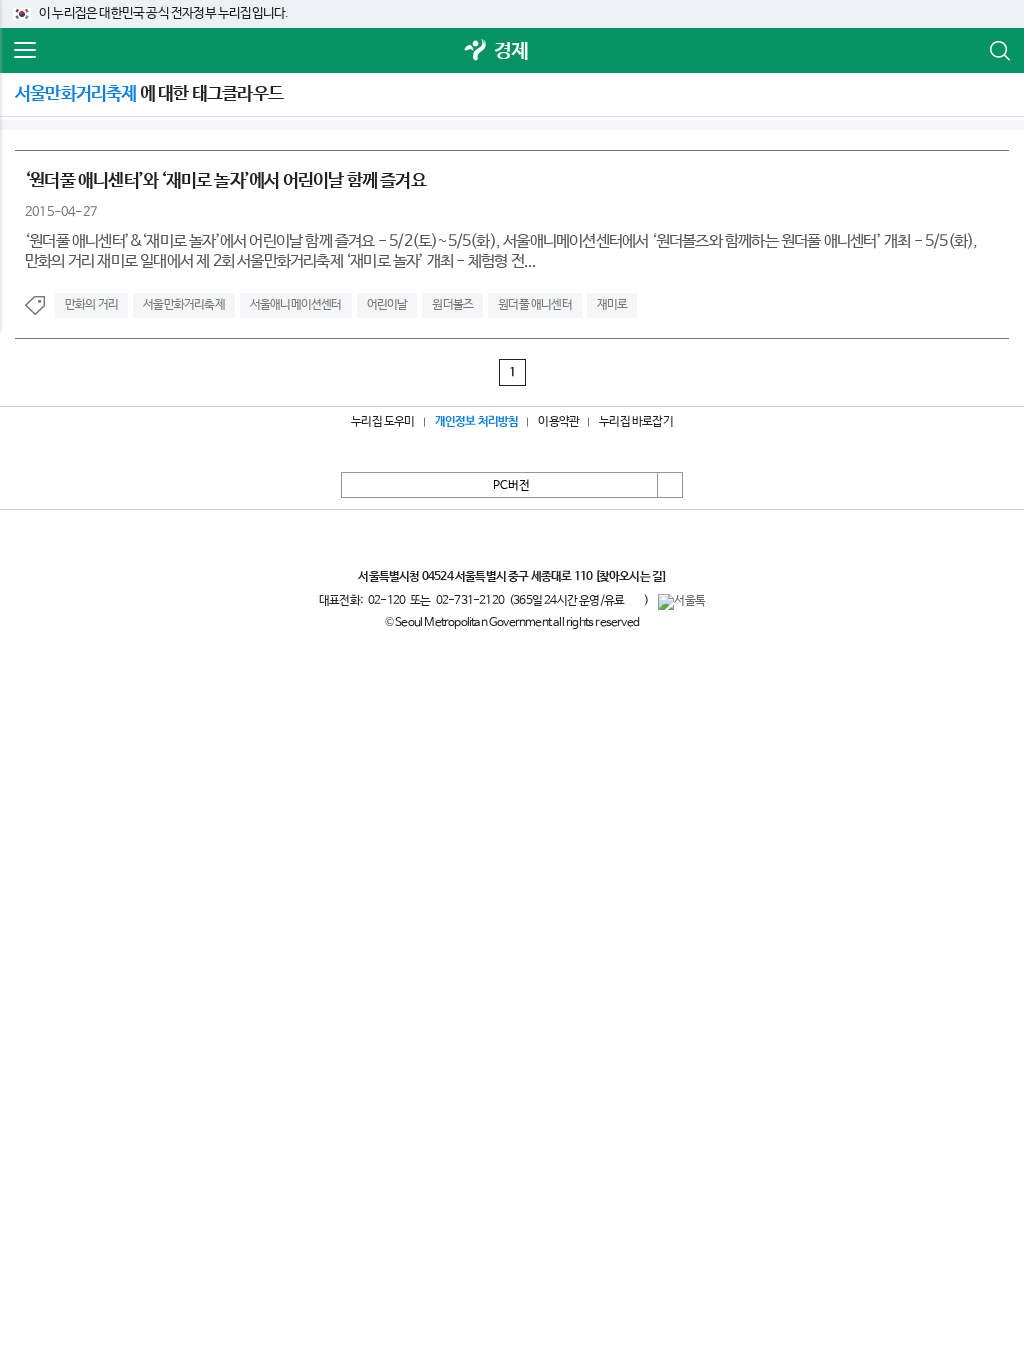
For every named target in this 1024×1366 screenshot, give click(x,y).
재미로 (612, 305)
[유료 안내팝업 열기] (634, 600)
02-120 (386, 601)
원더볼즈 (452, 305)
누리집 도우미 (382, 422)
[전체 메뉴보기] (25, 51)
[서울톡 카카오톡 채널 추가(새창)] (681, 602)
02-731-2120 (470, 601)
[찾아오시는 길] (630, 577)
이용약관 (558, 422)
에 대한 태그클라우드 (149, 94)
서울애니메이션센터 (296, 305)
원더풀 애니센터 (535, 305)
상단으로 (670, 485)
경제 (511, 51)
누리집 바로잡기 (636, 422)
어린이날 (387, 305)
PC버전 (511, 486)
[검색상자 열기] (999, 51)
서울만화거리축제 (184, 305)
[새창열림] (476, 51)
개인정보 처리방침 (477, 422)
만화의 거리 (91, 305)
